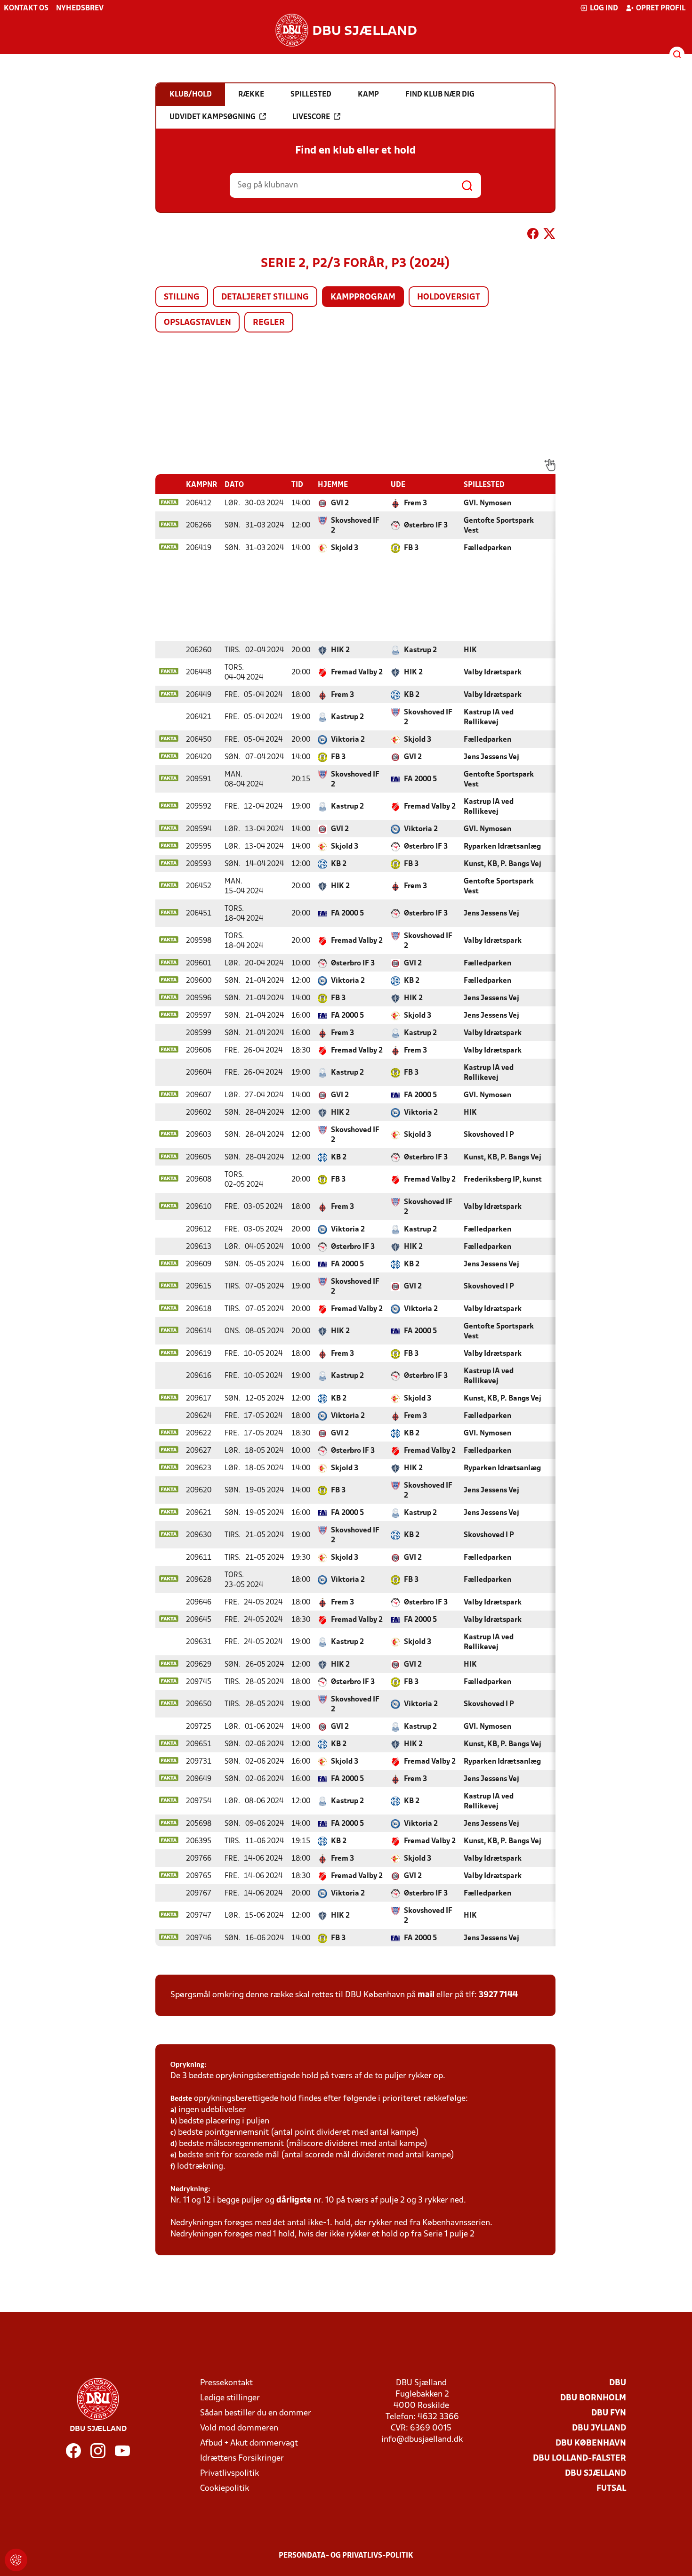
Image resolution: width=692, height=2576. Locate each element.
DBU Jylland (599, 2428)
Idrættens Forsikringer (242, 2459)
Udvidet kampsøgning (213, 117)
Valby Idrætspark (493, 672)
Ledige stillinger (230, 2398)
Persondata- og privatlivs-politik (346, 2556)
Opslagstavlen (197, 323)
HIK (470, 650)
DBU (618, 2383)
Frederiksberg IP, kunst (503, 1180)
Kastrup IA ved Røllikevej (489, 717)
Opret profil (661, 8)
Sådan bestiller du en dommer (256, 2413)
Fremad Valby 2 (357, 672)
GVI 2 (340, 503)
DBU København (591, 2443)
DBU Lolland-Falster (579, 2459)
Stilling (182, 297)
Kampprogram (363, 297)
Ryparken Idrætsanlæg (502, 847)
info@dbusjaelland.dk (422, 2440)
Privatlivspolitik (229, 2474)
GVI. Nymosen (487, 503)
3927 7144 (498, 1995)
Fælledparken (487, 548)
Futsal (611, 2489)
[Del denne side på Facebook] (533, 235)
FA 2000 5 (420, 779)
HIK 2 (340, 650)
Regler (269, 323)
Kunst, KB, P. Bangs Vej (503, 864)
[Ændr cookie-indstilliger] (16, 2560)
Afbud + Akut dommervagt (249, 2443)
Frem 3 (415, 503)
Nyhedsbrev (80, 8)
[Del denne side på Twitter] (549, 235)
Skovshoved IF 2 (355, 526)
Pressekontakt (226, 2383)
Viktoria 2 (348, 740)
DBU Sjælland (595, 2474)
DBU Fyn (609, 2413)
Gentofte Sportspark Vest (499, 526)
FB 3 (411, 548)
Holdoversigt (449, 297)
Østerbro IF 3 (426, 526)
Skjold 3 (345, 548)
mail (426, 1995)
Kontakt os (26, 8)
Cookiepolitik (225, 2489)
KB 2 (412, 695)
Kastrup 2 (420, 650)
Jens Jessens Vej (491, 757)
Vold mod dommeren (239, 2428)
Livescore (311, 117)
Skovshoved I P (489, 1135)
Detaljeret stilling (265, 297)
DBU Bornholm (593, 2398)
